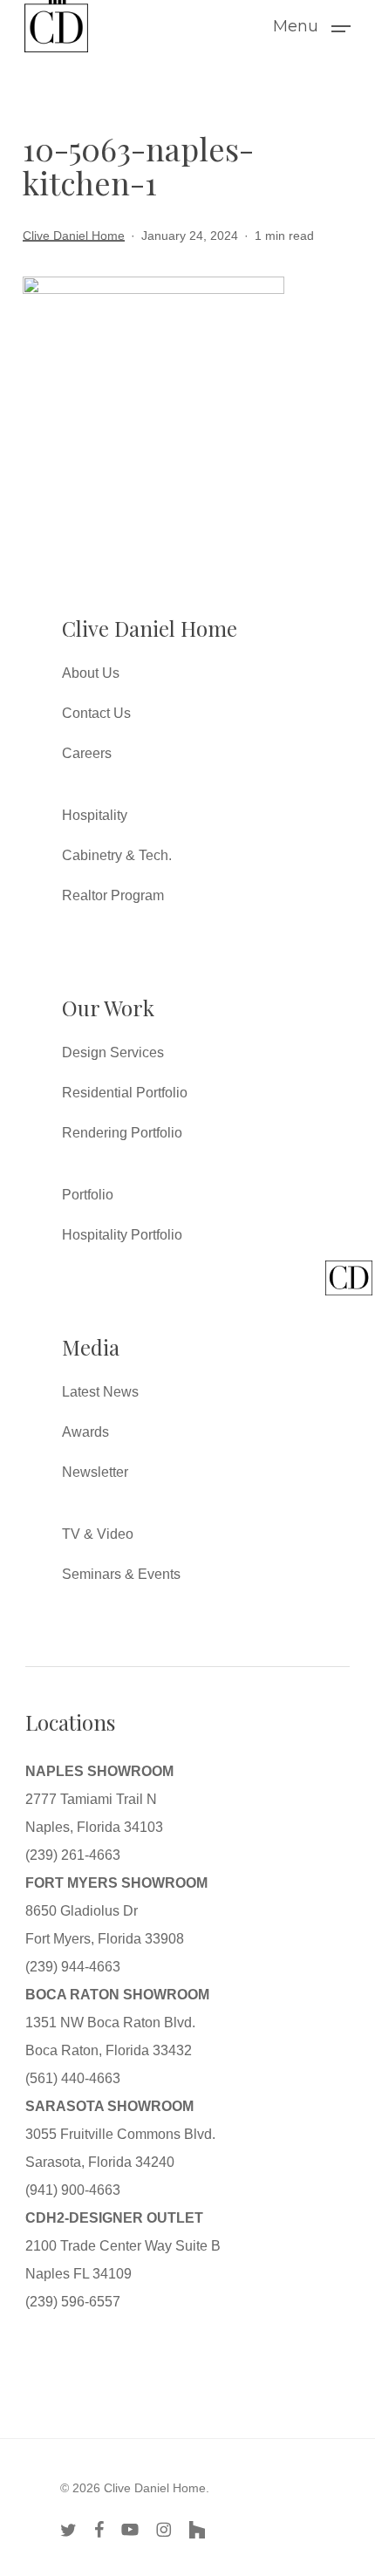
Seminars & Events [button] (121, 1574)
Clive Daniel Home (74, 236)
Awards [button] (85, 1432)
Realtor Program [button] (113, 895)
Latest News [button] (100, 1392)
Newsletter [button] (95, 1472)
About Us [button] (91, 673)
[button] (312, 25)
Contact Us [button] (96, 713)
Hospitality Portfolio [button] (122, 1235)
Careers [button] (87, 753)
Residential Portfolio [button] (125, 1093)
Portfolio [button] (88, 1195)
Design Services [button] (113, 1052)
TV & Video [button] (98, 1534)
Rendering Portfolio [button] (122, 1133)
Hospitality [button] (95, 815)
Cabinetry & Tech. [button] (117, 855)
